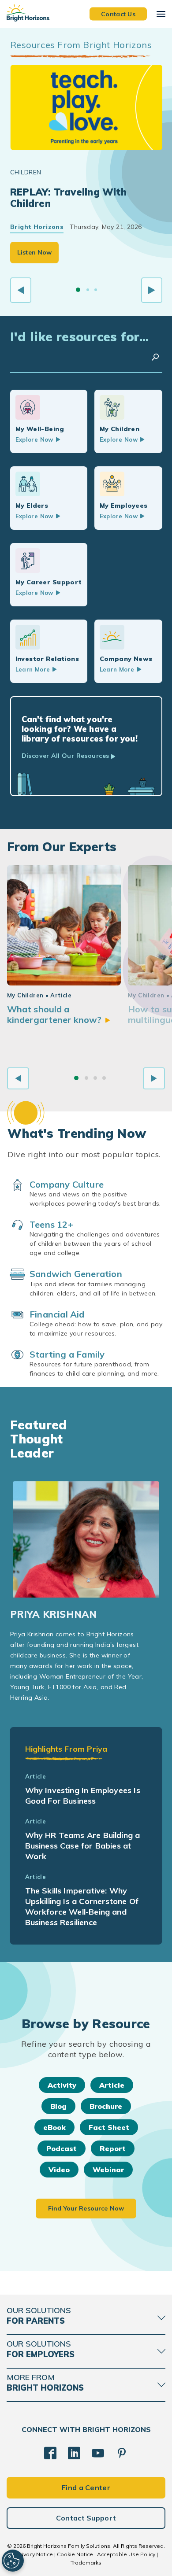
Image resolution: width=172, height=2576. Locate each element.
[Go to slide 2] (88, 290)
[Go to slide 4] (104, 1078)
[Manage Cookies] (13, 2561)
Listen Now (34, 252)
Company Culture (67, 1184)
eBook (54, 2127)
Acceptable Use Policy (126, 2554)
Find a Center (86, 2487)
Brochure (106, 2106)
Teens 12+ (51, 1224)
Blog (58, 2106)
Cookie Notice (75, 2554)
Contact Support (86, 2518)
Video (59, 2170)
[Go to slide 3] (96, 290)
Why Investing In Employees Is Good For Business (83, 1795)
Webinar (108, 2170)
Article (112, 2085)
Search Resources (155, 357)
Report (113, 2148)
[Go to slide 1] (78, 290)
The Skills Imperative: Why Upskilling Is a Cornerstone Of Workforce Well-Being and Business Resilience (82, 1906)
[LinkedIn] (74, 2453)
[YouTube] (98, 2453)
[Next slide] (152, 290)
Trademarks (86, 2563)
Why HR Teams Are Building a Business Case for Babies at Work (83, 1846)
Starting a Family (67, 1354)
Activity (62, 2085)
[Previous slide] (21, 290)
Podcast (62, 2148)
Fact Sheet (109, 2127)
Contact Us (118, 14)
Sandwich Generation (76, 1274)
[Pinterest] (122, 2453)
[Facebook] (50, 2453)
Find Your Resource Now (86, 2208)
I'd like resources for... (80, 337)
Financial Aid (57, 1314)
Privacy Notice (35, 2554)
